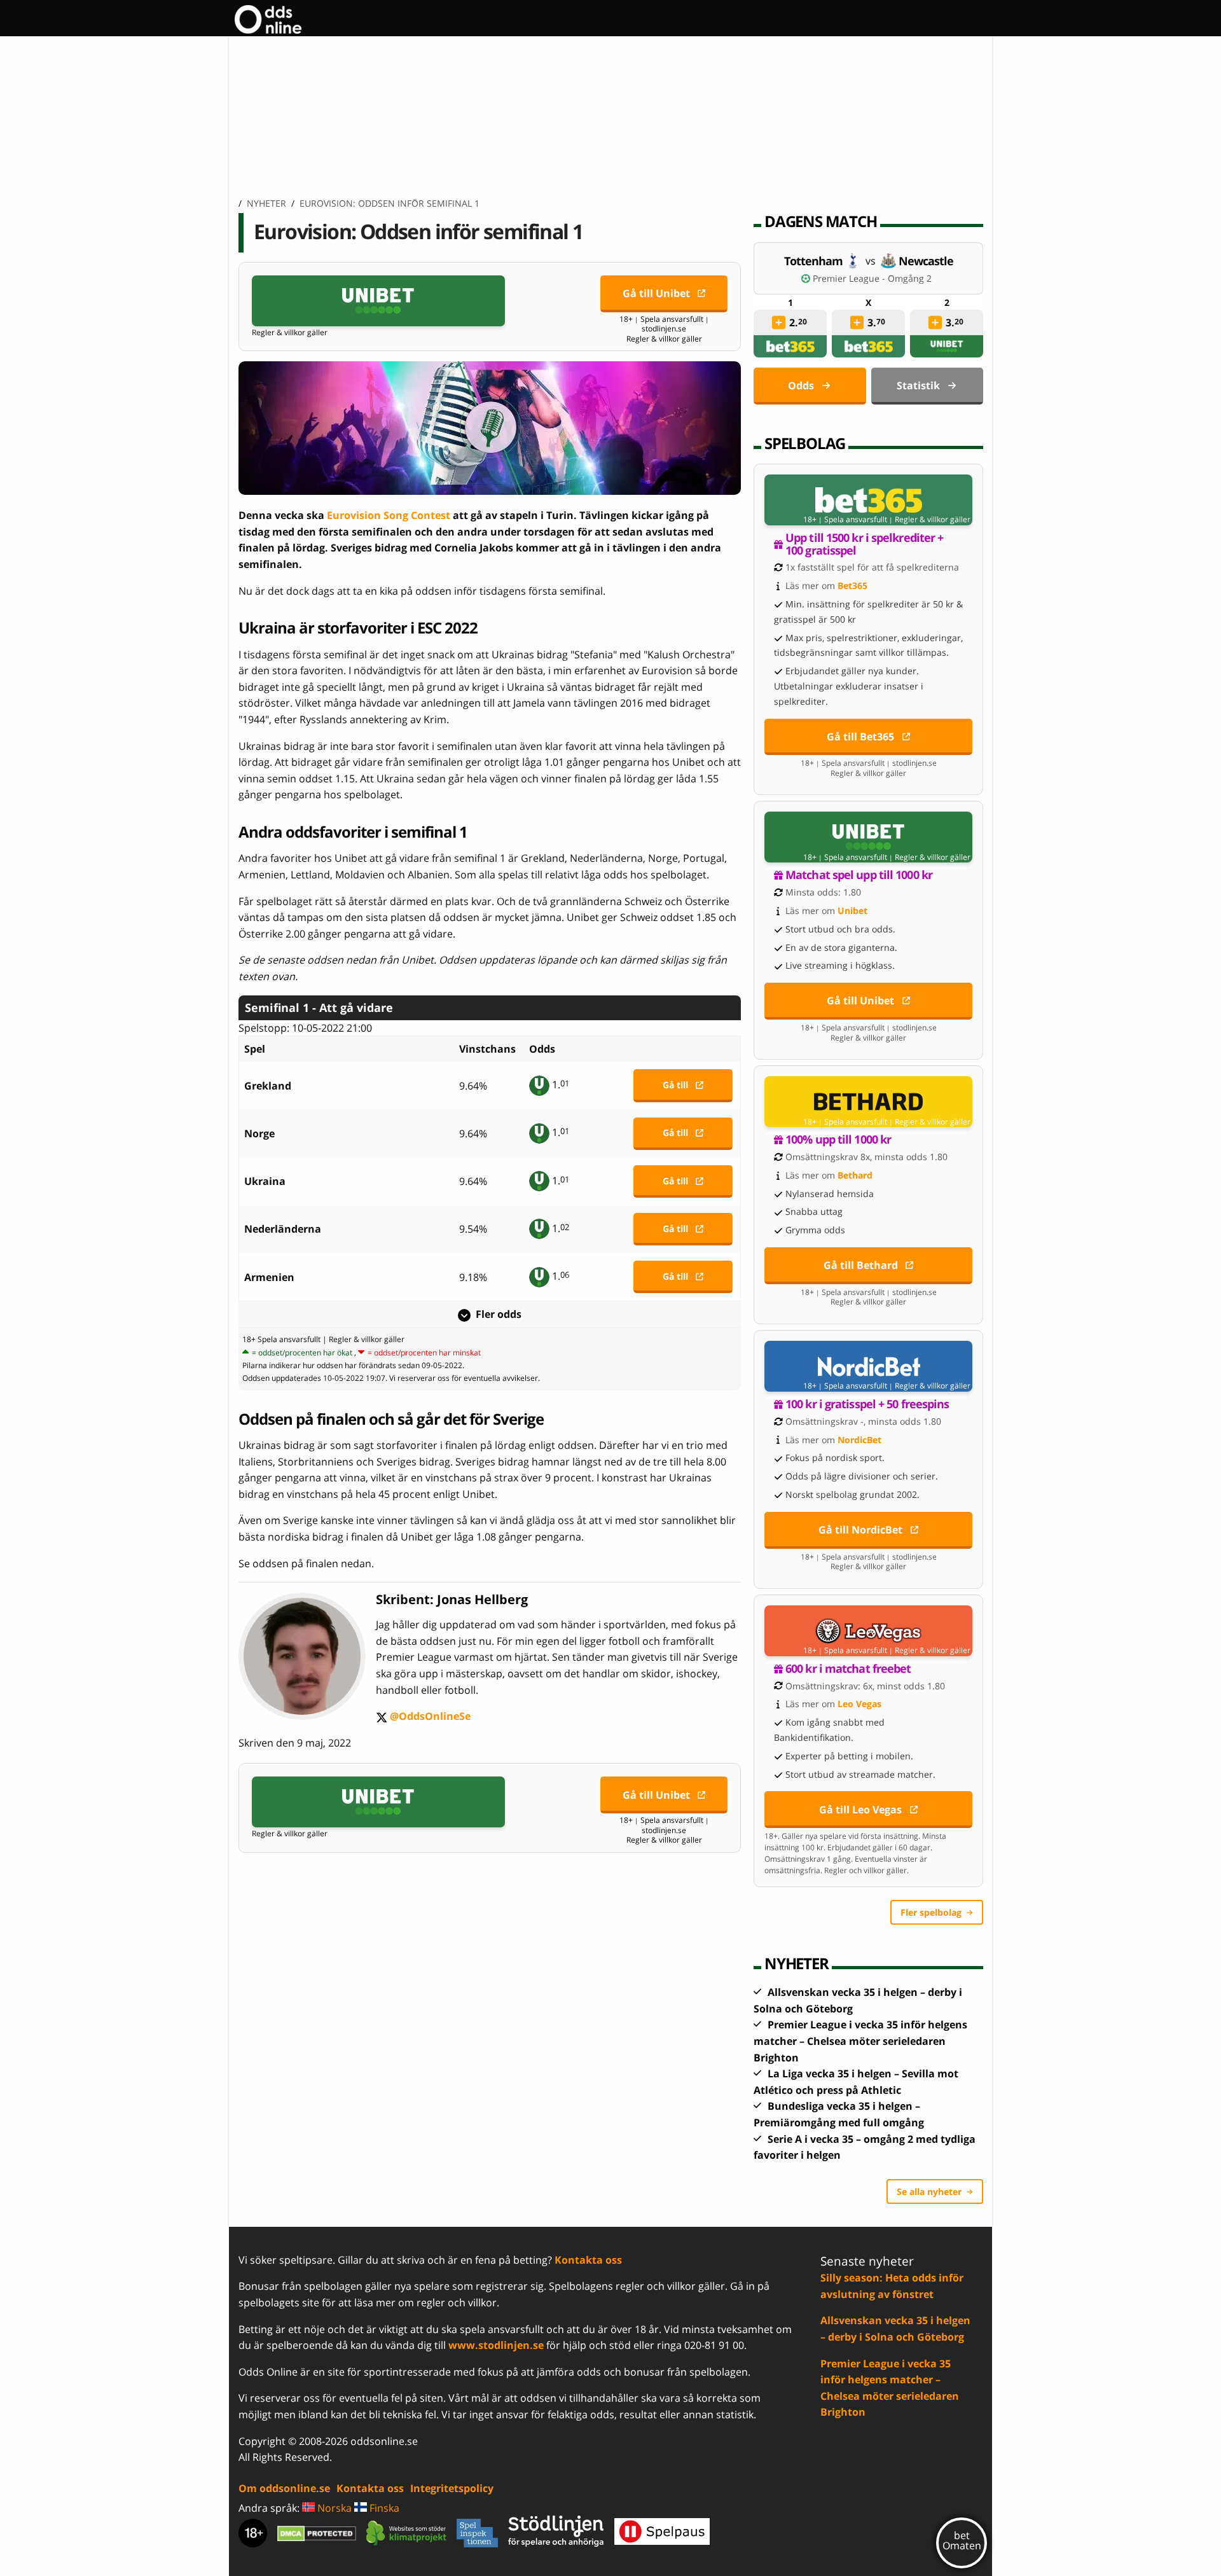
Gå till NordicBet (860, 1530)
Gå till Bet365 (860, 737)
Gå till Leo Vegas (860, 1810)
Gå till (675, 1085)
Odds (801, 385)
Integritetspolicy (452, 2488)
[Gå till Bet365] (868, 500)
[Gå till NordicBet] (868, 1366)
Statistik (918, 385)
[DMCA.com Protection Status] (317, 2533)
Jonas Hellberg (482, 1599)
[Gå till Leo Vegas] (868, 1631)
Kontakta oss (588, 2260)
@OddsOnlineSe (423, 1717)
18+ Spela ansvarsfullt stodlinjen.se (664, 324)
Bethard (855, 1175)
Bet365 (852, 585)
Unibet (852, 911)
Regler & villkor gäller (290, 333)
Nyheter (266, 203)
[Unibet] (947, 346)
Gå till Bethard (861, 1265)
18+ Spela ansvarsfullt (281, 1339)
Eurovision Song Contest (389, 515)
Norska (333, 2508)
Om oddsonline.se (284, 2488)
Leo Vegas (859, 1704)
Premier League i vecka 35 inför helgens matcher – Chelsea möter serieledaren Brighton (860, 2041)
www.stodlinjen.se (496, 2345)
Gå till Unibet (656, 293)
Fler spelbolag (931, 1912)
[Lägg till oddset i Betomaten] (779, 322)
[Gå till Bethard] (868, 1102)
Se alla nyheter (929, 2192)
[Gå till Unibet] (378, 301)
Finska (383, 2508)
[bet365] (790, 346)
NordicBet (859, 1440)
